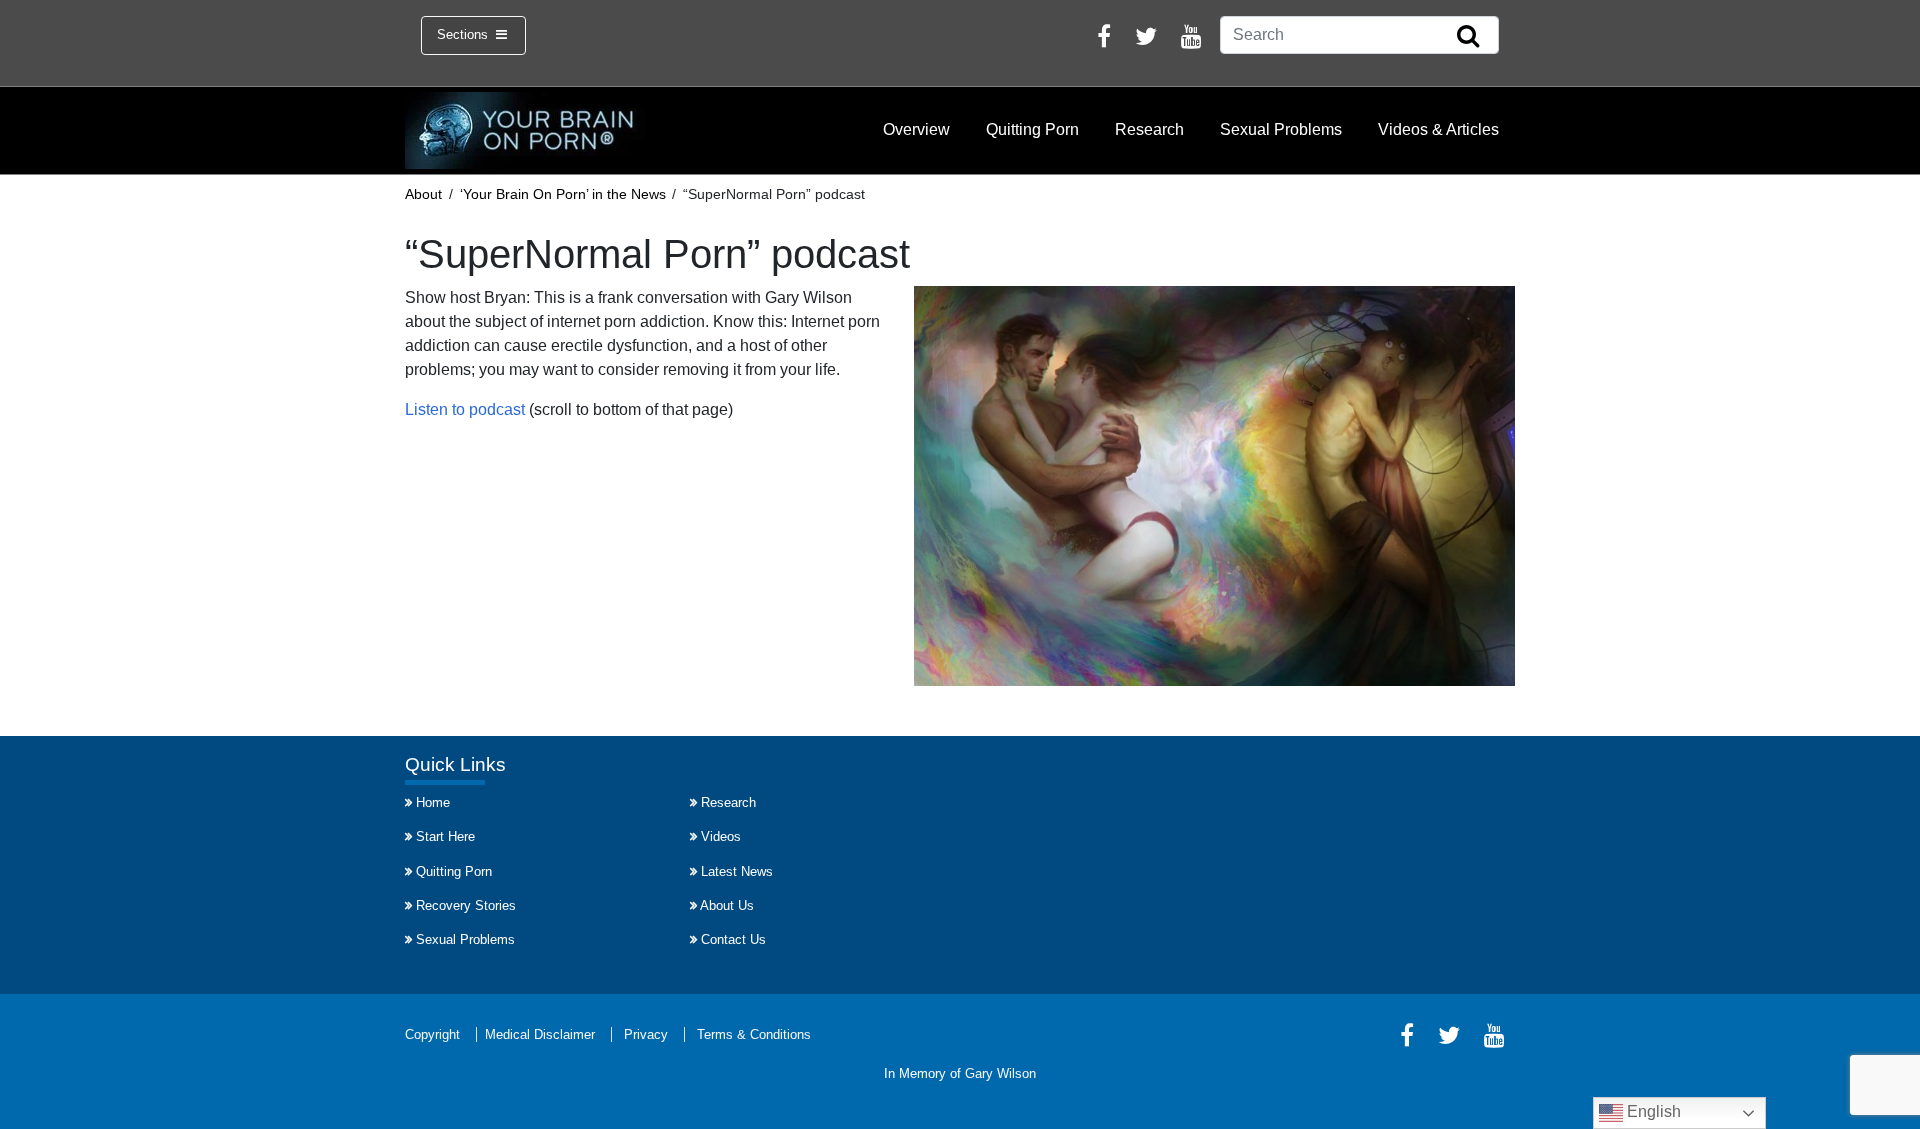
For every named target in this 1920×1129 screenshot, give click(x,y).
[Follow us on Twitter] (1146, 39)
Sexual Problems (1281, 129)
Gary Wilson (1000, 1073)
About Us (727, 905)
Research (1149, 129)
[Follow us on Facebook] (1104, 39)
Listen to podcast (465, 409)
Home (433, 802)
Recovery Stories (466, 905)
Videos (721, 836)
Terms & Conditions (754, 1034)
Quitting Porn (1032, 129)
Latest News (737, 871)
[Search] (1468, 37)
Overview (916, 129)
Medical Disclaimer (540, 1034)
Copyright (432, 1034)
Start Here (445, 836)
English (1652, 1111)
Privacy (646, 1034)
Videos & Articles (1438, 129)
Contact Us (733, 939)
